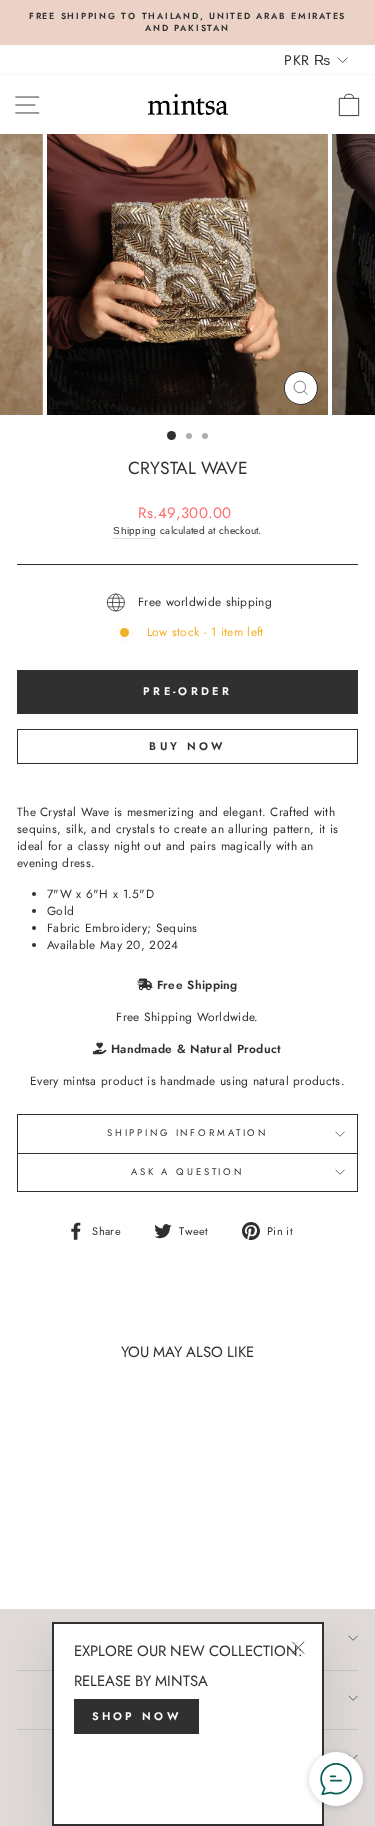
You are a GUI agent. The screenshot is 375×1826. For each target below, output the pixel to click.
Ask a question (187, 1172)
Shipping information (187, 1133)
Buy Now (187, 746)
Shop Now (136, 1716)
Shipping (134, 530)
